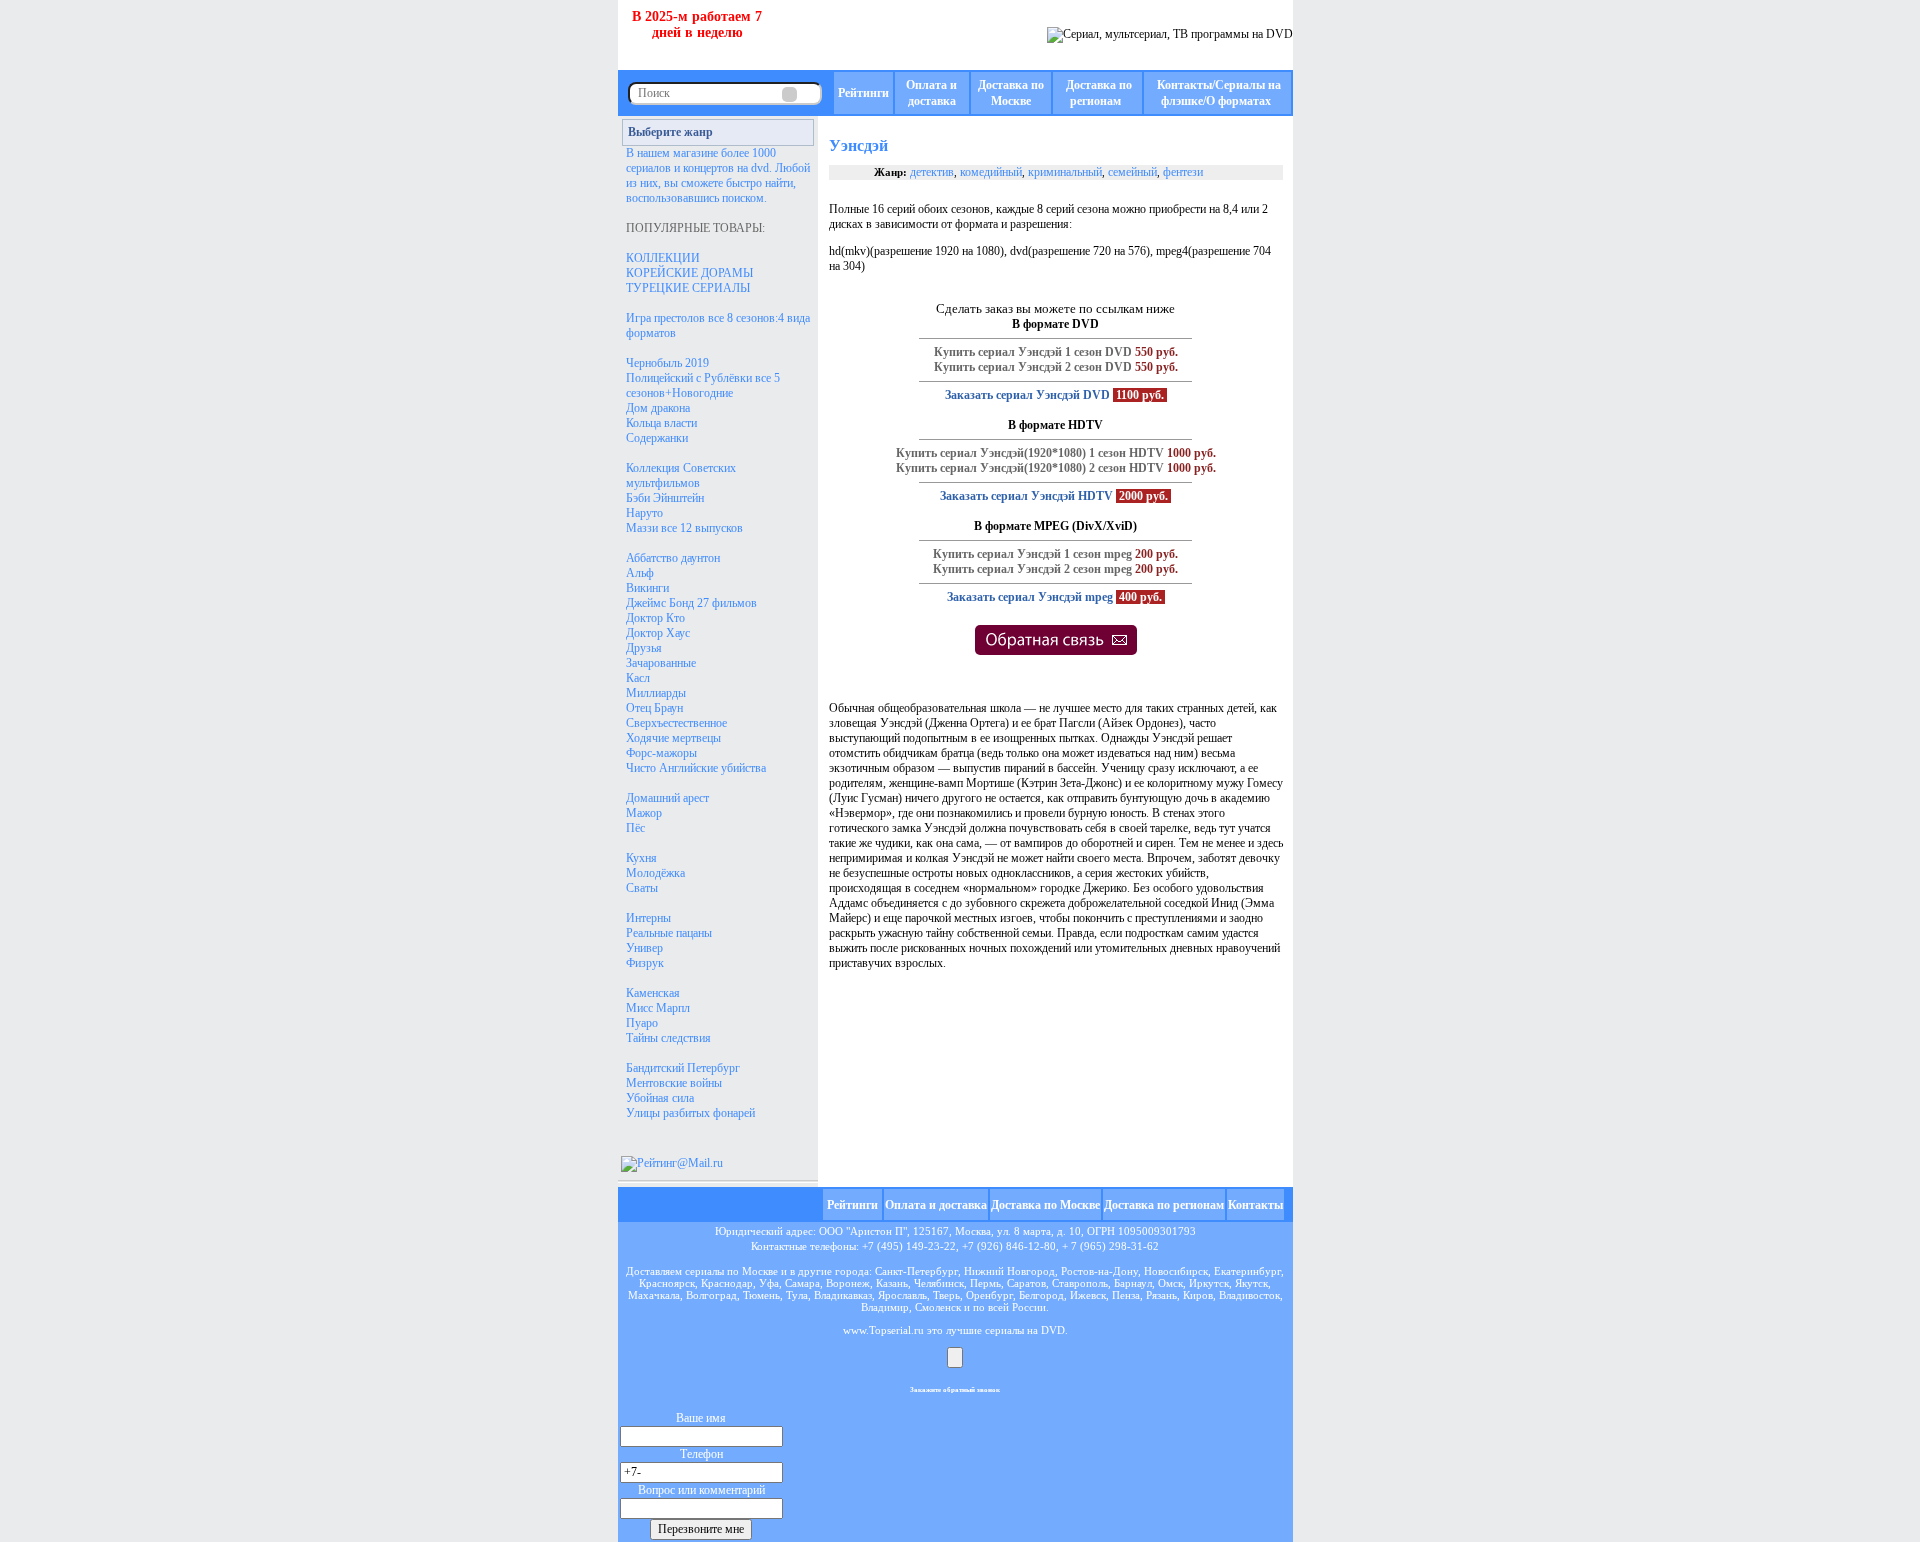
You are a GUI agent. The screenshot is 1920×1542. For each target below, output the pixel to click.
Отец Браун (654, 708)
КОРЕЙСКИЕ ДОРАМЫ (689, 273)
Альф (640, 573)
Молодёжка (655, 873)
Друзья (644, 648)
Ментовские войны (674, 1083)
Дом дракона (658, 408)
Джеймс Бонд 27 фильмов (691, 603)
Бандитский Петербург (683, 1068)
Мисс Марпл (658, 1008)
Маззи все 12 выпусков (684, 528)
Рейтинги (863, 93)
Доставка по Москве (1045, 1205)
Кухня (641, 858)
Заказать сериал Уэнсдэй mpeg (1030, 597)
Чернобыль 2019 (667, 363)
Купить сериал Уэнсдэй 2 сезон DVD (1033, 367)
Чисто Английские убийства (696, 768)
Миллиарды (656, 693)
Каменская (653, 993)
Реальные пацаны (669, 933)
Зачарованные (661, 663)
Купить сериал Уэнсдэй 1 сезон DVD (1033, 352)
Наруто (644, 513)
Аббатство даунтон (673, 558)
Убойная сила (660, 1098)
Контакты (1255, 1205)
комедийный (991, 172)
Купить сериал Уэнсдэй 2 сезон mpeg (1032, 569)
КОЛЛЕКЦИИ (663, 258)
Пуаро (642, 1023)
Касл (638, 678)
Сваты (642, 888)
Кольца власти (661, 423)
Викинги (647, 588)
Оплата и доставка (936, 1205)
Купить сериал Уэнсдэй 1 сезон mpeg (1032, 554)
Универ (644, 948)
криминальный (1065, 172)
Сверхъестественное (676, 723)
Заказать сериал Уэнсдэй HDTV (1026, 496)
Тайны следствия (668, 1038)
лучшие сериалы (985, 1330)
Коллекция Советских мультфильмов (681, 475)
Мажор (644, 813)
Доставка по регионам (1164, 1205)
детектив (932, 172)
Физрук (645, 963)
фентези (1183, 172)
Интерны (648, 918)
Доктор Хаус (658, 633)
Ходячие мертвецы (673, 738)
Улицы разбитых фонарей (690, 1113)
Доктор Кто (655, 618)
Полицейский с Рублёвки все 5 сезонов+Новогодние (703, 385)
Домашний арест (667, 798)
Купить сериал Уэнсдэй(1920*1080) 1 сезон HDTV (1030, 453)
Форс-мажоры (661, 753)
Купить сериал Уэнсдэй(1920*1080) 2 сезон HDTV (1030, 468)
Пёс (635, 828)
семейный (1132, 172)
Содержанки (657, 438)
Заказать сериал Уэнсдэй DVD (1027, 395)
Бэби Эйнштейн (665, 498)
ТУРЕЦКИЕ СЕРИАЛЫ (688, 288)
